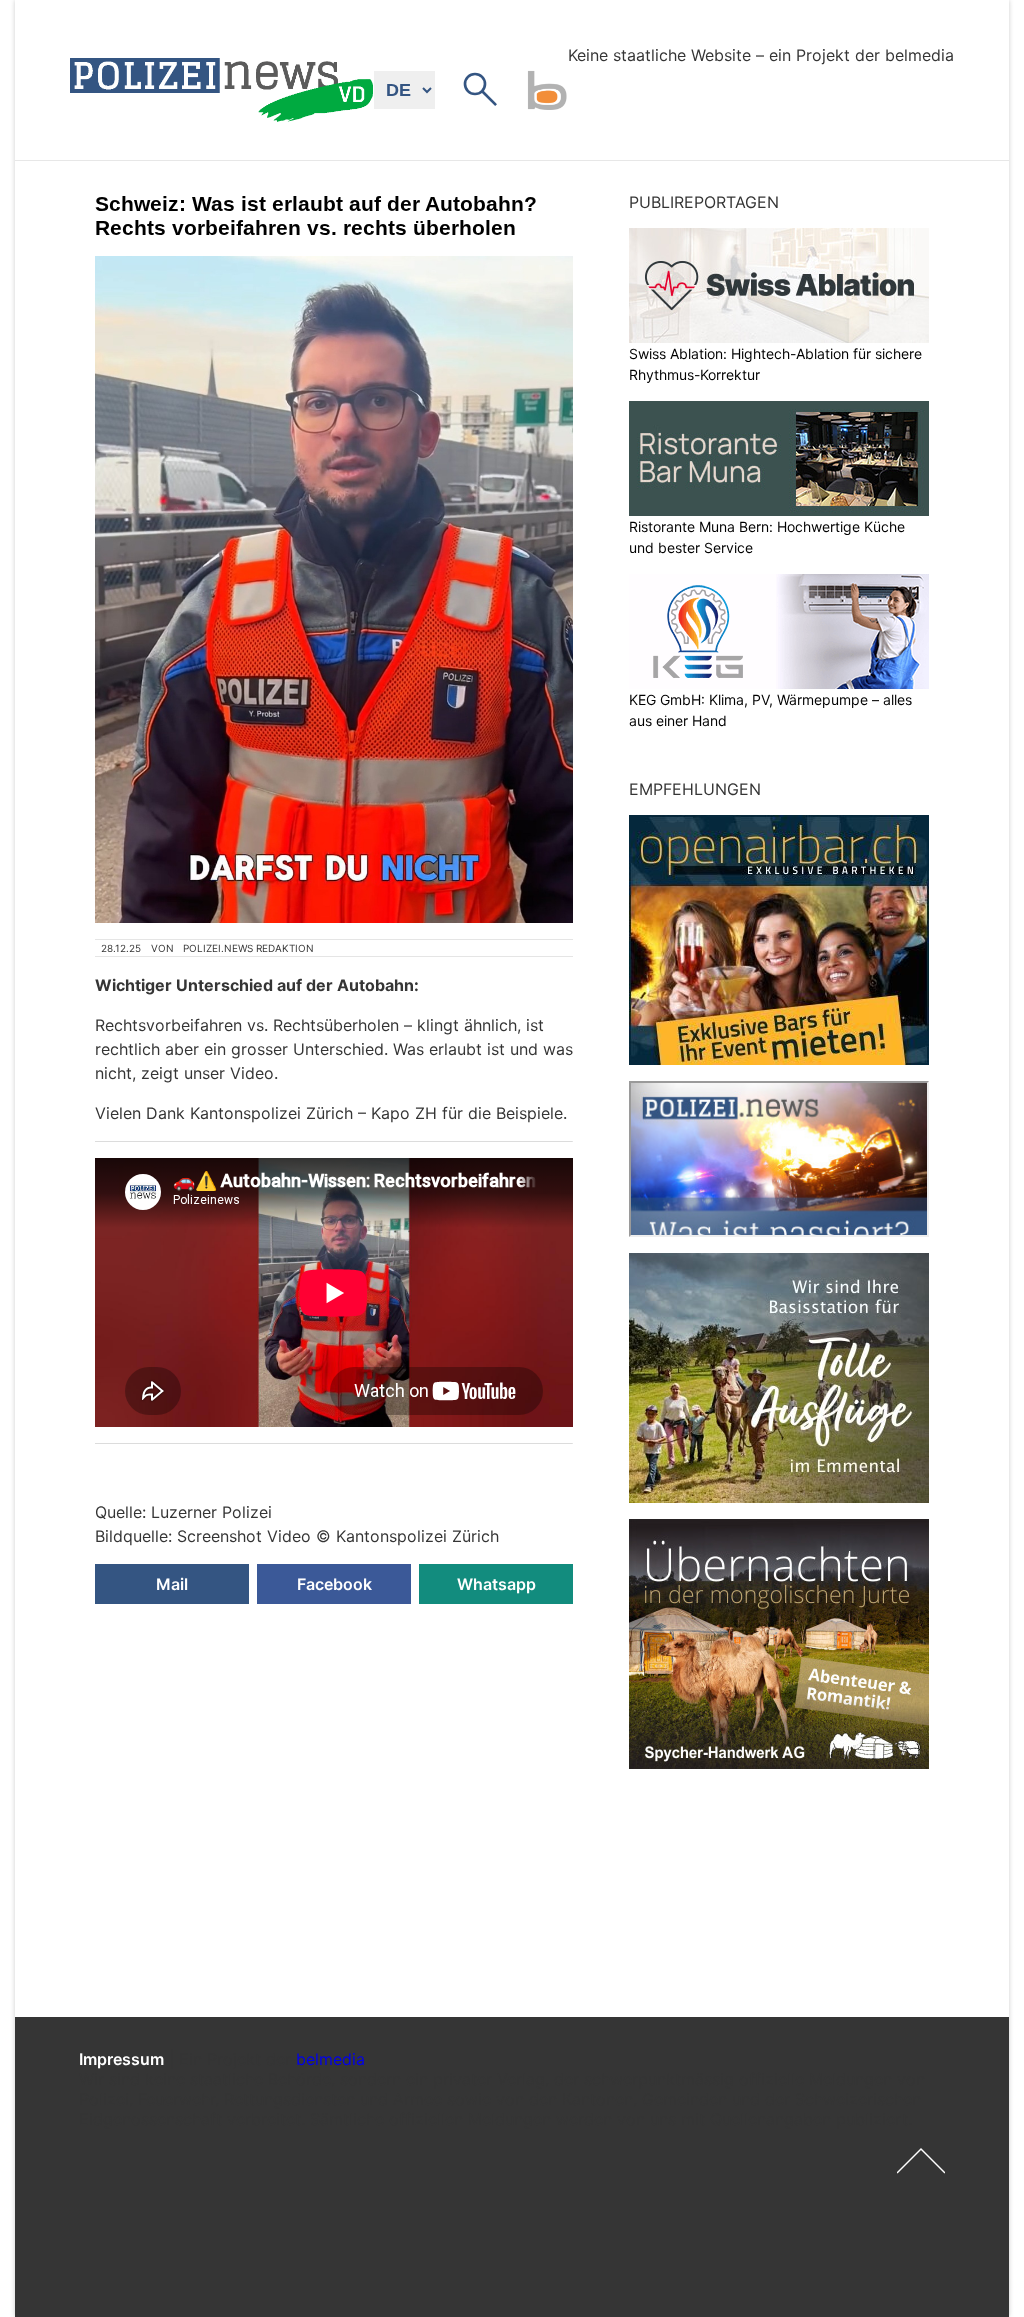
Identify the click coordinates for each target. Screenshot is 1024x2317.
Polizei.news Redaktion (248, 948)
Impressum (121, 2059)
